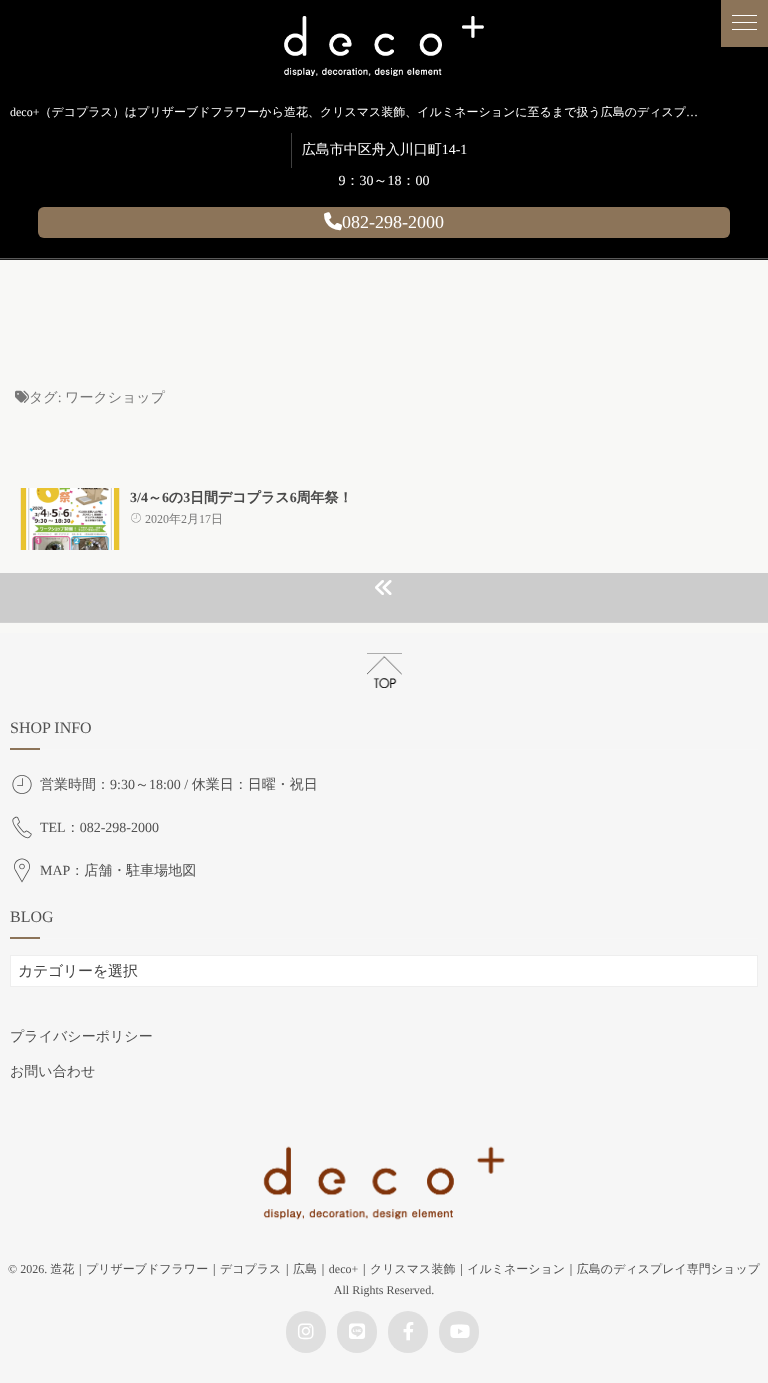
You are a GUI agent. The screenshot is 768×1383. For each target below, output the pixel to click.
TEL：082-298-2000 (99, 828)
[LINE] (357, 1332)
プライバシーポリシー (81, 1037)
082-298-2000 (393, 222)
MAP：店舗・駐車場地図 (118, 871)
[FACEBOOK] (408, 1332)
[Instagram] (306, 1332)
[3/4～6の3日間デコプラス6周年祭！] (70, 519)
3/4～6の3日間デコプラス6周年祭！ (241, 498)
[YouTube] (459, 1332)
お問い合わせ (52, 1072)
